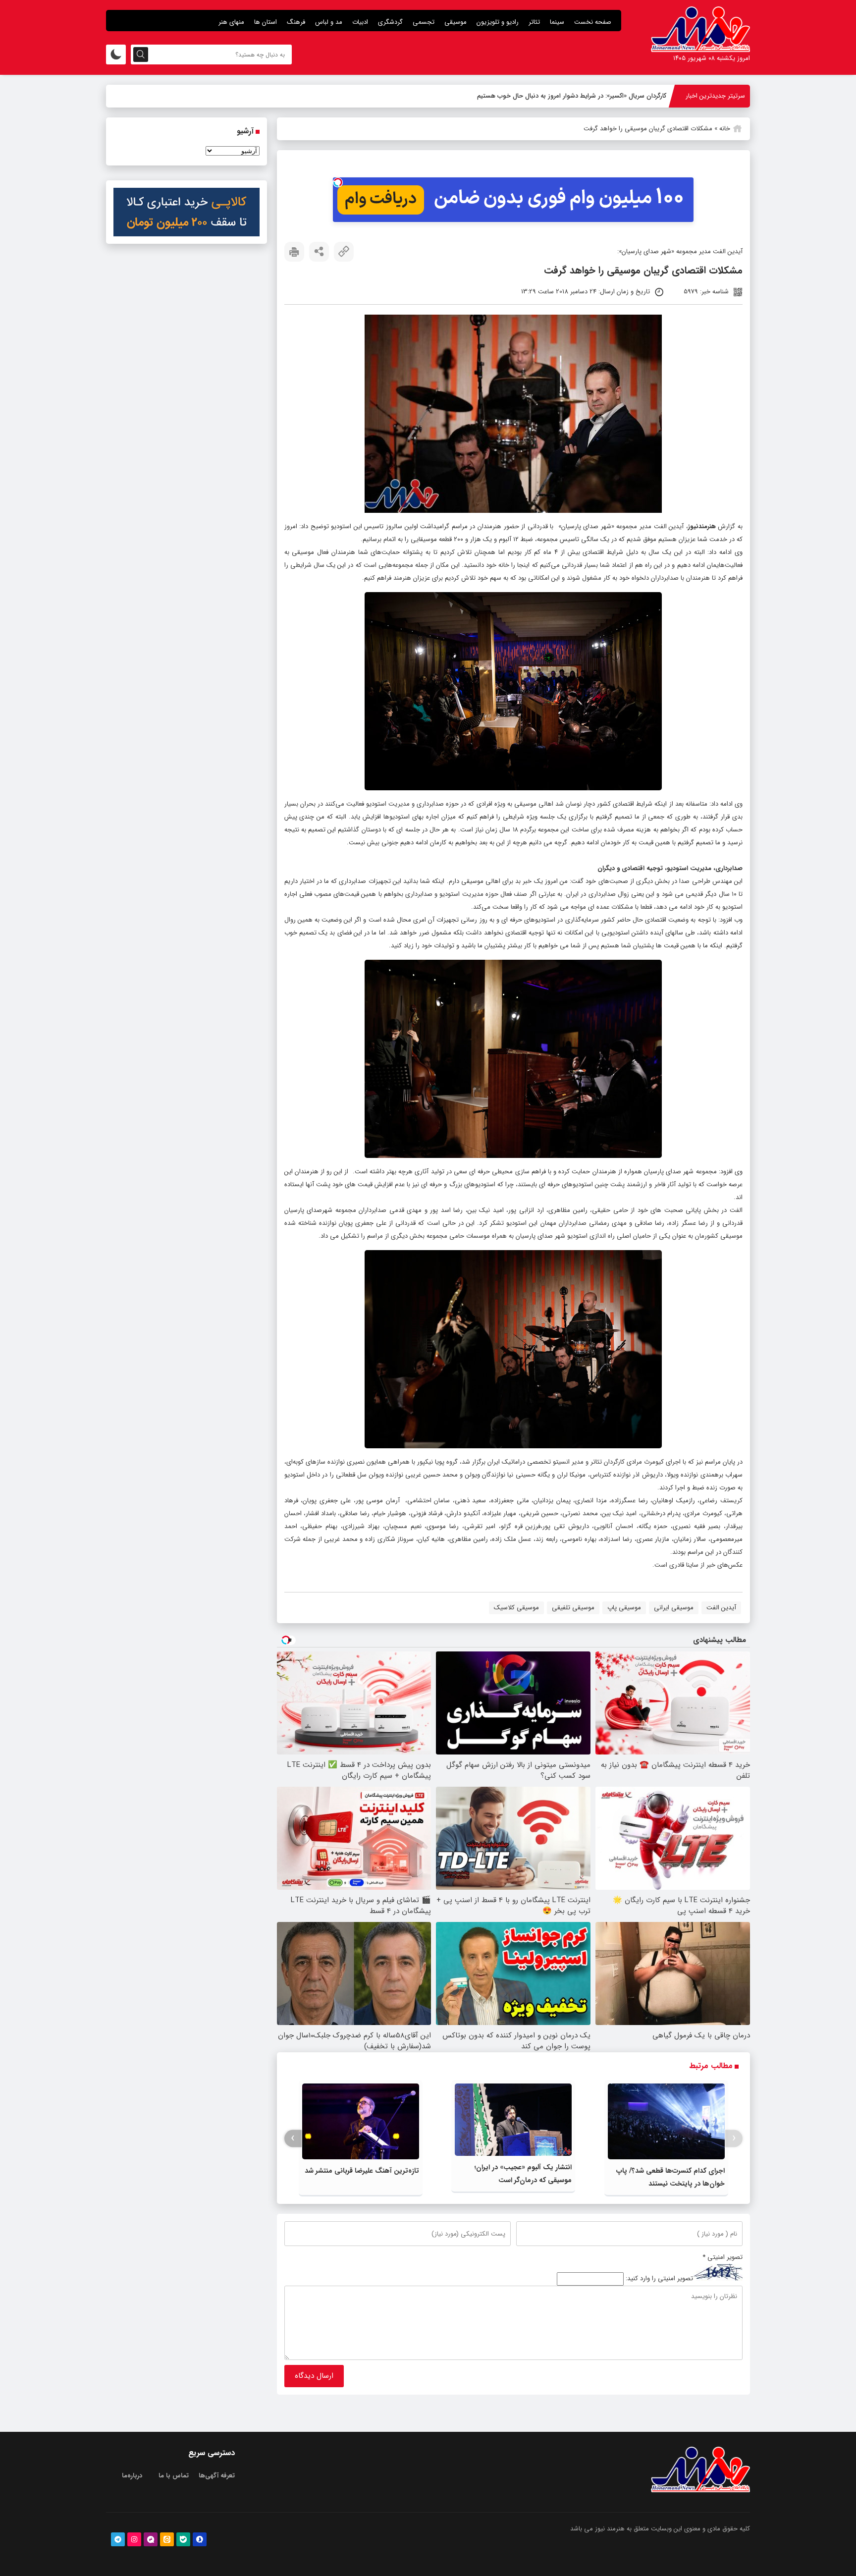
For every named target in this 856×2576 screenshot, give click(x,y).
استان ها (266, 22)
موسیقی (455, 22)
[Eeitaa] (167, 2539)
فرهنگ (296, 22)
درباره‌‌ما (132, 2476)
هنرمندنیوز (702, 526)
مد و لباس (329, 22)
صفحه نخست (593, 22)
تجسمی (424, 22)
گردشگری (390, 22)
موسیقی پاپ (624, 1608)
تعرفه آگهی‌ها (217, 2476)
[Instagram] (134, 2539)
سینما (557, 22)
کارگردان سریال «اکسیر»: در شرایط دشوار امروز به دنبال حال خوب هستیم (572, 96)
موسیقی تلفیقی (573, 1608)
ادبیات (360, 22)
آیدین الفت (721, 1608)
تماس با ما (174, 2476)
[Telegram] (118, 2539)
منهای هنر (231, 22)
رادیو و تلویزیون (498, 22)
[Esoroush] (200, 2539)
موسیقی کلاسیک (516, 1608)
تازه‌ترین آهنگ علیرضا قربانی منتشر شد (362, 2171)
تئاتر (534, 22)
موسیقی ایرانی (674, 1608)
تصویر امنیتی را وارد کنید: (659, 2279)
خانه (725, 129)
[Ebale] (183, 2539)
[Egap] (151, 2539)
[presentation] (734, 2138)
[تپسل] (338, 182)
